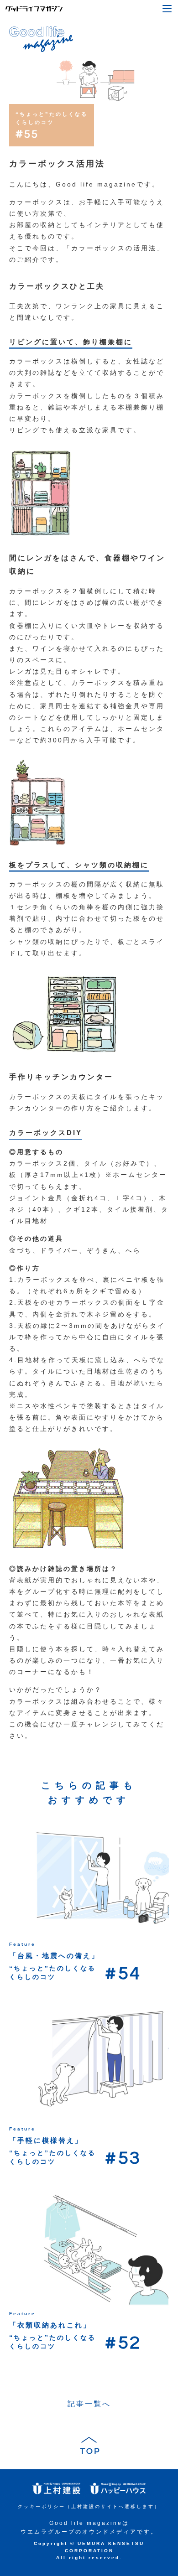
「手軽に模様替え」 (46, 2140)
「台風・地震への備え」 (54, 1956)
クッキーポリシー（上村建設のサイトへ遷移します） (89, 2506)
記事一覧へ (89, 2404)
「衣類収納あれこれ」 (50, 2325)
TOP (89, 2451)
